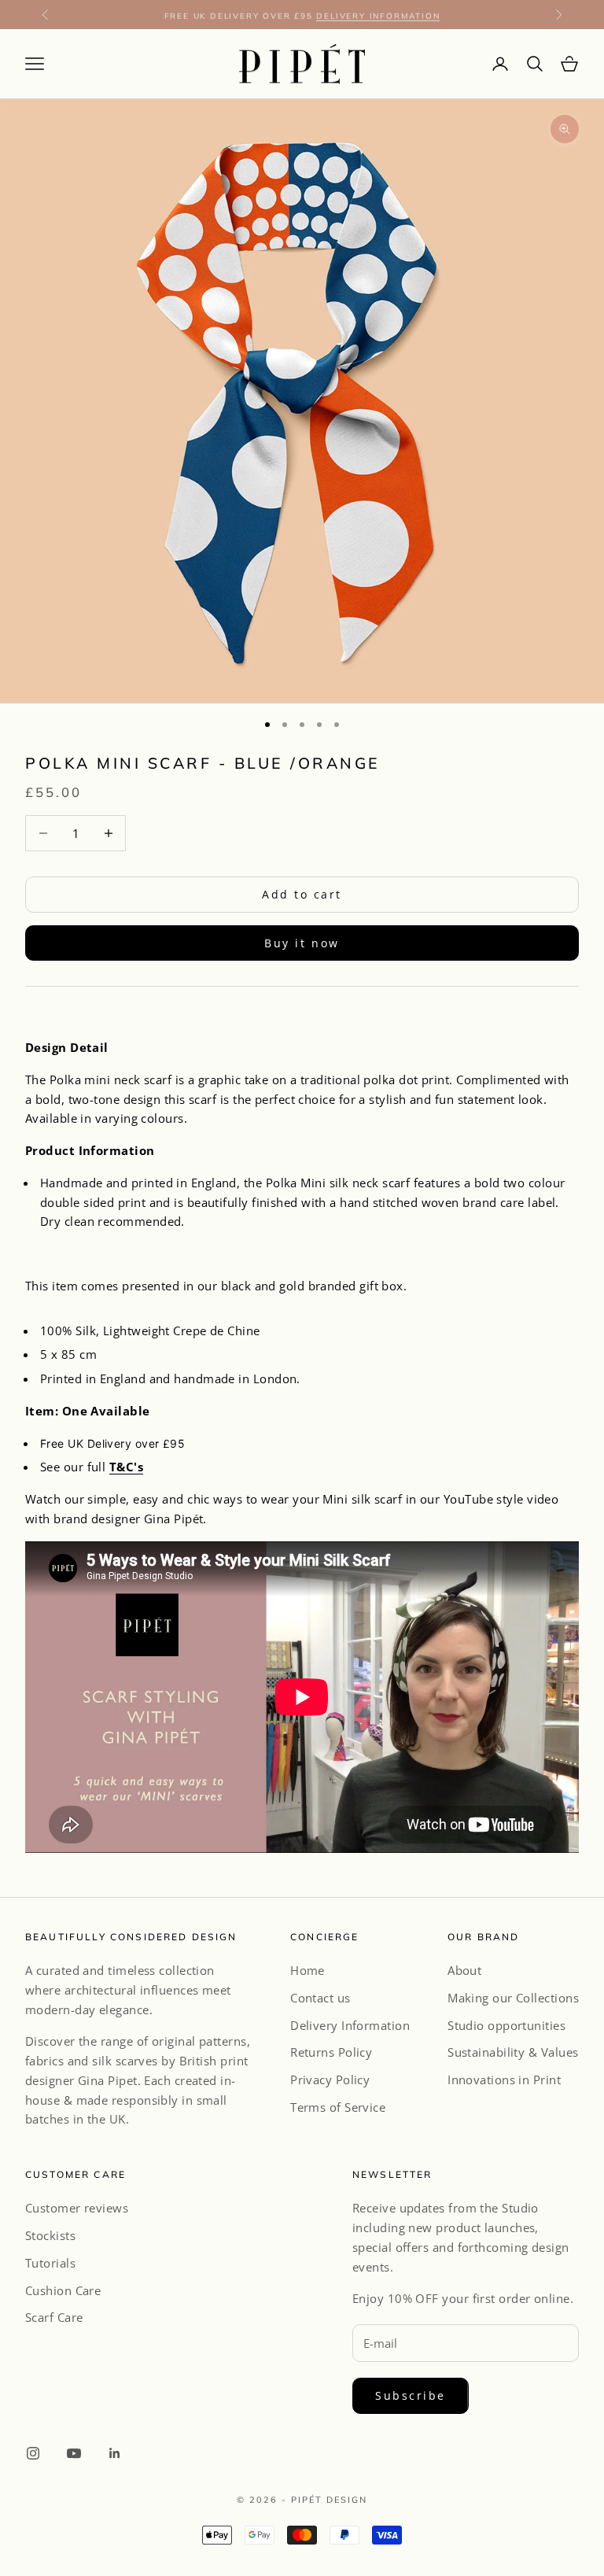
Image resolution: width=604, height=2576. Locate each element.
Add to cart (302, 894)
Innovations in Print (504, 2080)
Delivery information (378, 14)
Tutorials (50, 2263)
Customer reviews (77, 2208)
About (464, 1970)
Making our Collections (513, 1998)
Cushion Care (63, 2290)
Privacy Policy (330, 2080)
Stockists (50, 2235)
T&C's (126, 1467)
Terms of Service (338, 2107)
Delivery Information (350, 2025)
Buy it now (302, 943)
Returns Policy (331, 2052)
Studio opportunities (506, 2025)
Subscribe (411, 2395)
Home (308, 1970)
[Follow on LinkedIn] (115, 2453)
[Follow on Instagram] (33, 2453)
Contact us (320, 1998)
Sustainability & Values (513, 2052)
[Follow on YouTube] (74, 2453)
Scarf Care (54, 2317)
